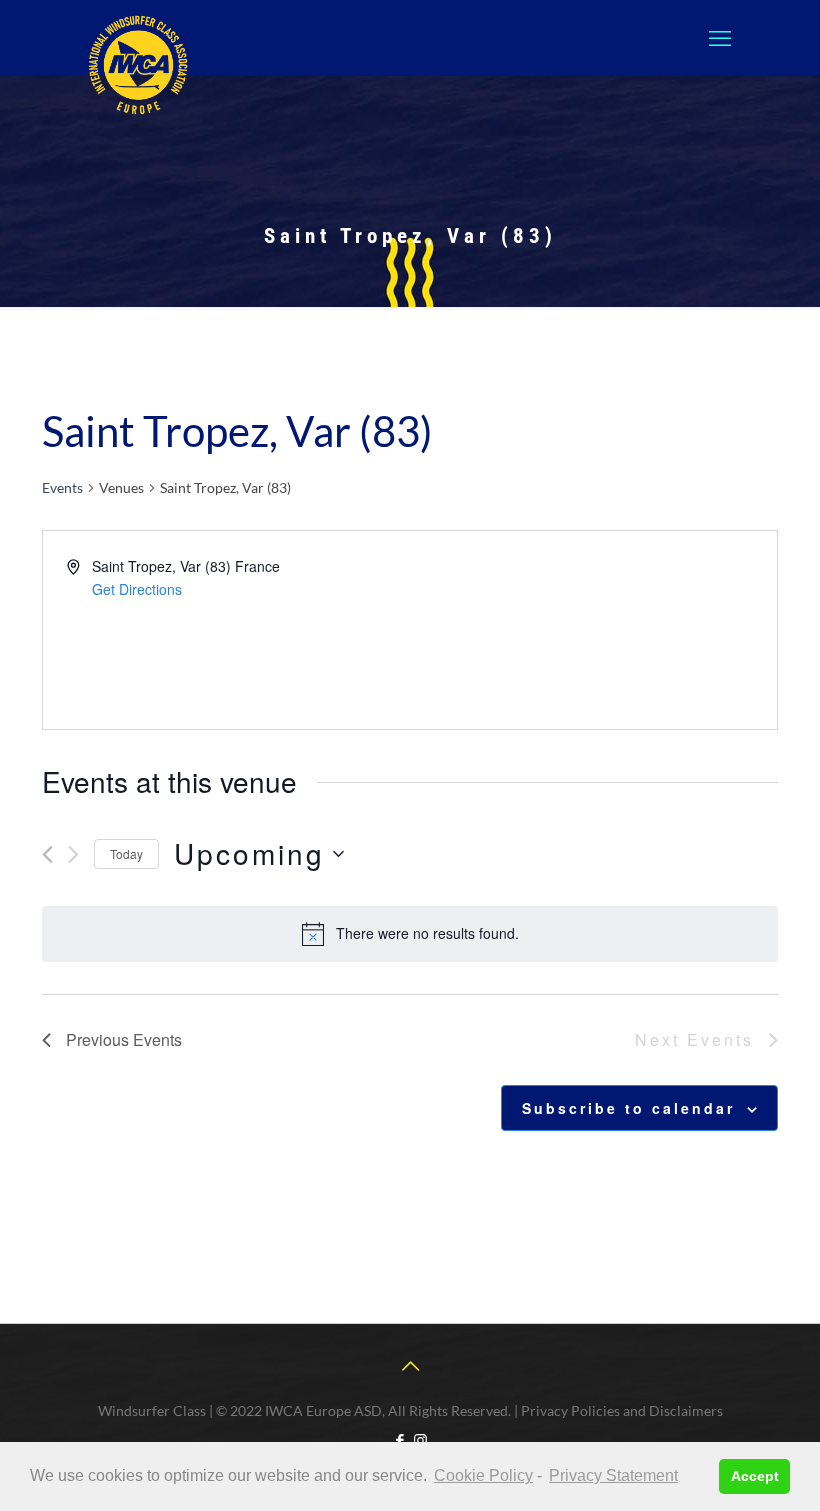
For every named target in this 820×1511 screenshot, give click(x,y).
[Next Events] (73, 854)
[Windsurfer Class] (138, 65)
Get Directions (137, 589)
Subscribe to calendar (628, 1108)
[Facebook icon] (399, 1440)
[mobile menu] (720, 38)
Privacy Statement (613, 1475)
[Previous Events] (47, 854)
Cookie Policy (483, 1475)
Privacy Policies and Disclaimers (622, 1410)
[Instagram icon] (420, 1440)
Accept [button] (755, 1476)
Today (126, 853)
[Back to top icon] (410, 1365)
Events (62, 487)
